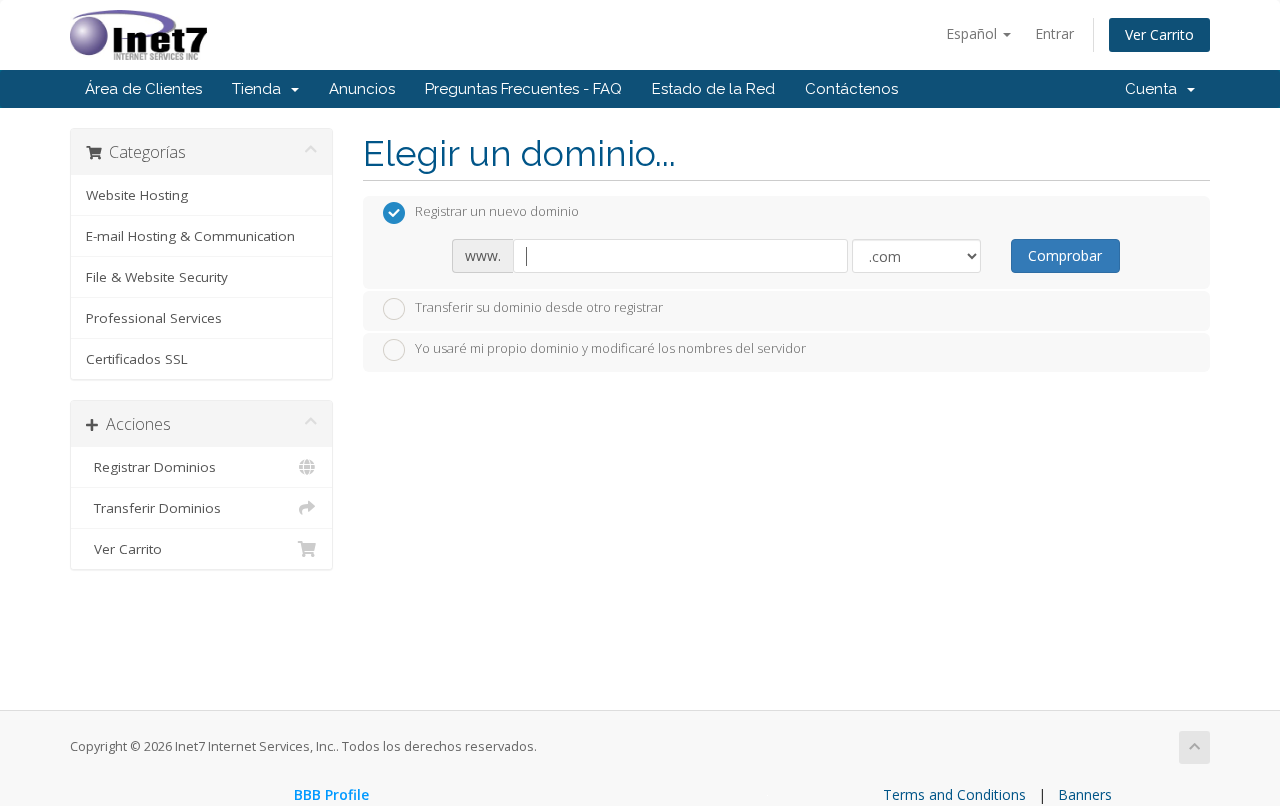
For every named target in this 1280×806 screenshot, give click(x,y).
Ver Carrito (1159, 34)
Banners (1085, 794)
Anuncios (362, 89)
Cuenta (1155, 89)
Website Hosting (137, 195)
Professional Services (154, 318)
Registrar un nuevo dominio (497, 212)
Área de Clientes (143, 89)
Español (973, 33)
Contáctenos (851, 89)
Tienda (260, 89)
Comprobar (1065, 255)
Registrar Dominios (151, 467)
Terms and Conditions (954, 794)
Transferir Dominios (153, 508)
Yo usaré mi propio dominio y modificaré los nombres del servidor (610, 349)
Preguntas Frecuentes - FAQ (523, 89)
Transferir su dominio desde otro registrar (539, 307)
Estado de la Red (713, 89)
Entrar (1054, 33)
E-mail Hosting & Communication (190, 236)
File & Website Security (157, 277)
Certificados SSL (137, 359)
